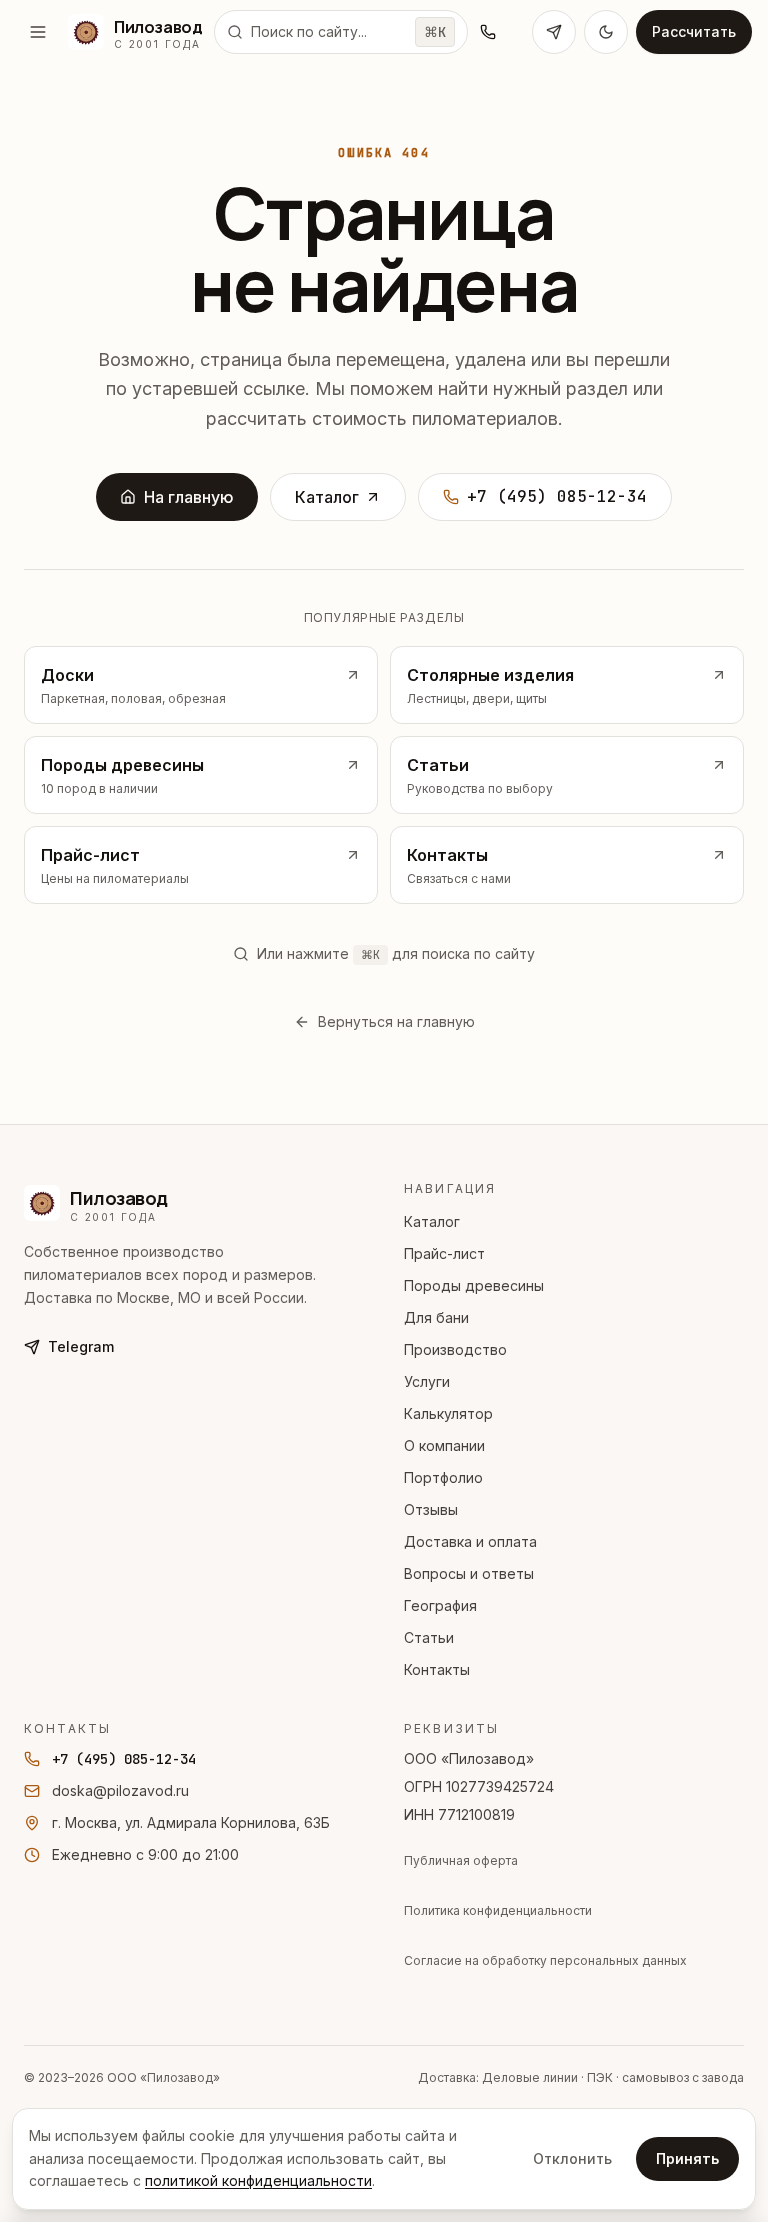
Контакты (437, 1669)
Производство (455, 1349)
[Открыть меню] (38, 32)
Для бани (436, 1317)
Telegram (81, 1346)
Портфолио (443, 1477)
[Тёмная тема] (606, 32)
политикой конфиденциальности (258, 2180)
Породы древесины (474, 1285)
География (440, 1605)
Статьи (429, 1637)
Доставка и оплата (470, 1541)
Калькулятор (448, 1413)
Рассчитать (694, 31)
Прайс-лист (444, 1253)
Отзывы (431, 1509)
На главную (189, 497)
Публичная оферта (461, 1860)
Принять (687, 2158)
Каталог (327, 497)
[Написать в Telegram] (554, 32)
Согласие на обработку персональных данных (545, 1960)
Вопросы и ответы (469, 1573)
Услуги (427, 1381)
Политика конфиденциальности (498, 1910)
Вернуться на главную (396, 1021)
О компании (444, 1445)
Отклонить (572, 2158)
